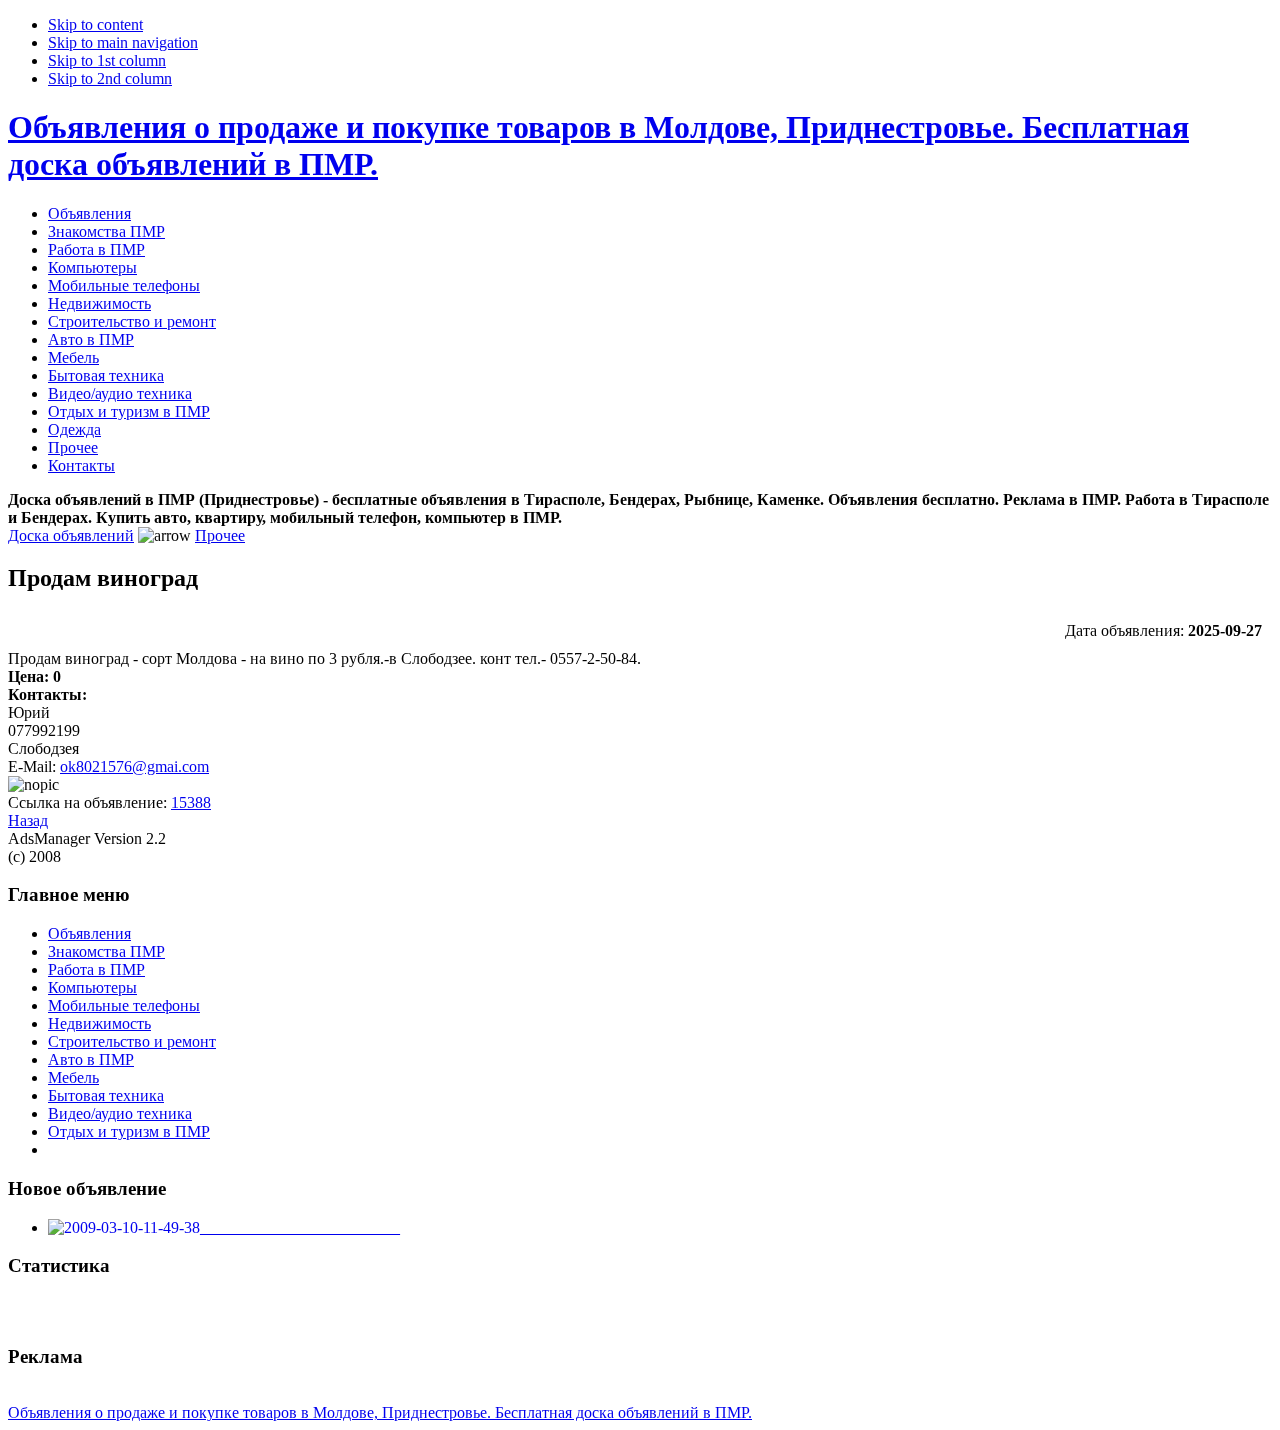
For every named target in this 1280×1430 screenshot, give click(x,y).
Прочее (220, 535)
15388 (191, 802)
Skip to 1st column (107, 60)
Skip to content (95, 24)
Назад (28, 820)
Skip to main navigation (123, 42)
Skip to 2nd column (110, 78)
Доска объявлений (71, 535)
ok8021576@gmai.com (134, 766)
